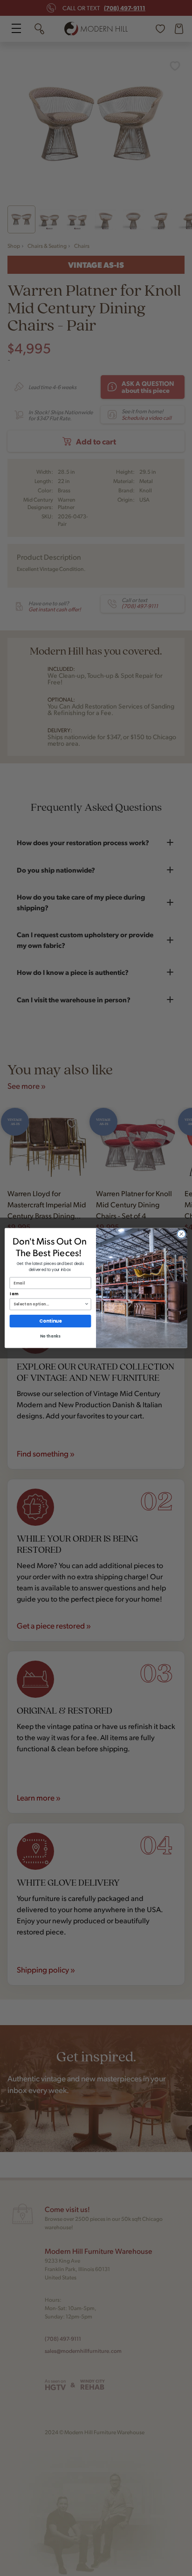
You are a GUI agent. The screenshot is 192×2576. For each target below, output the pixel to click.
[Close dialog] (181, 1234)
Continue (50, 1321)
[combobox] (49, 1304)
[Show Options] (87, 1304)
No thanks (50, 1337)
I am (14, 1294)
